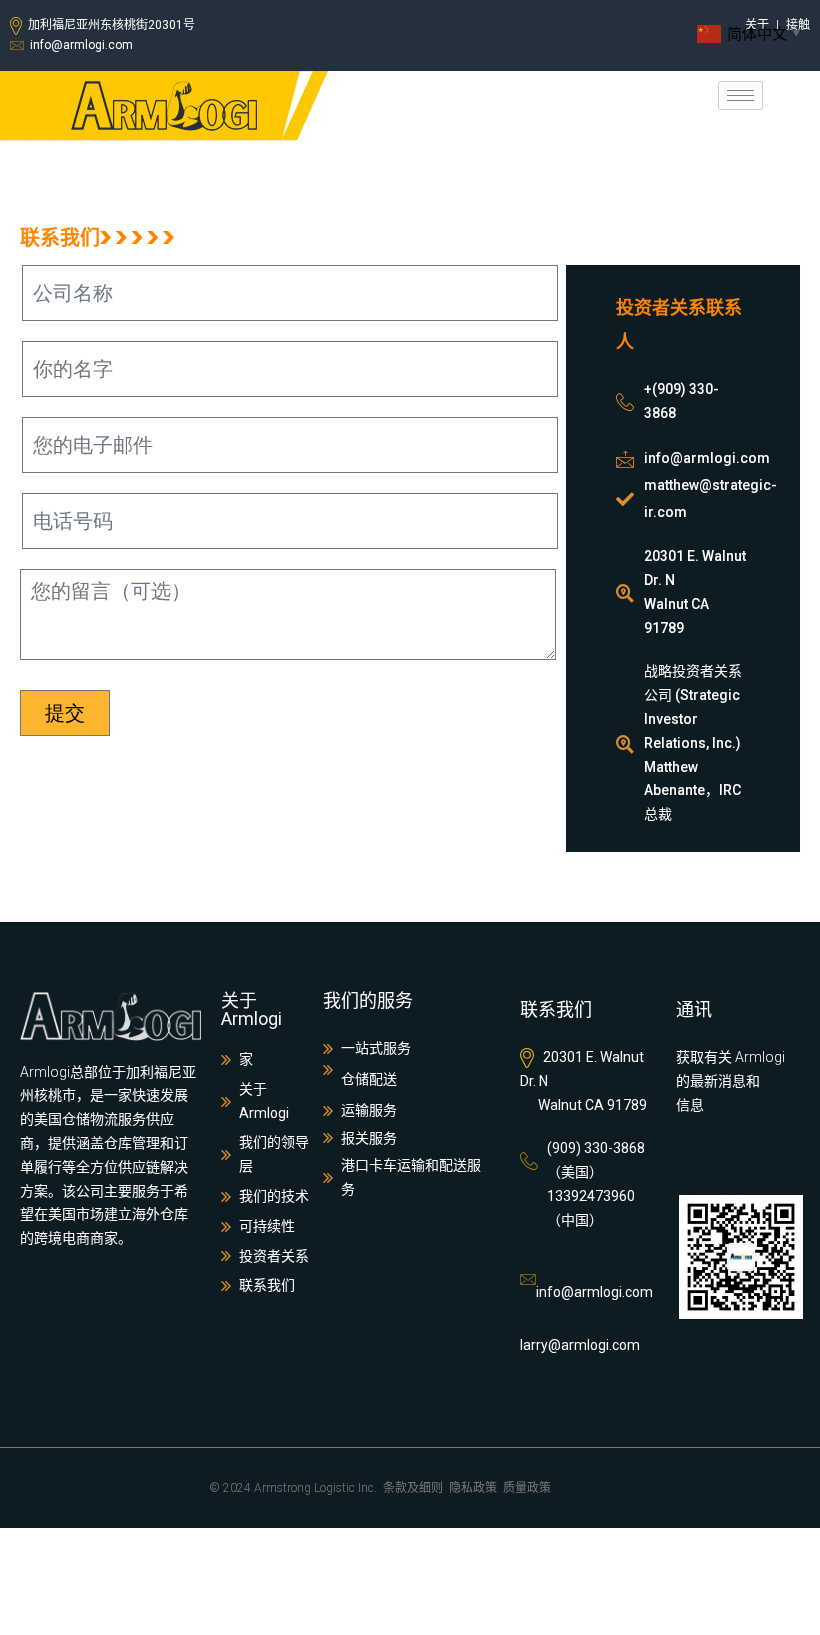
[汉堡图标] (740, 95)
